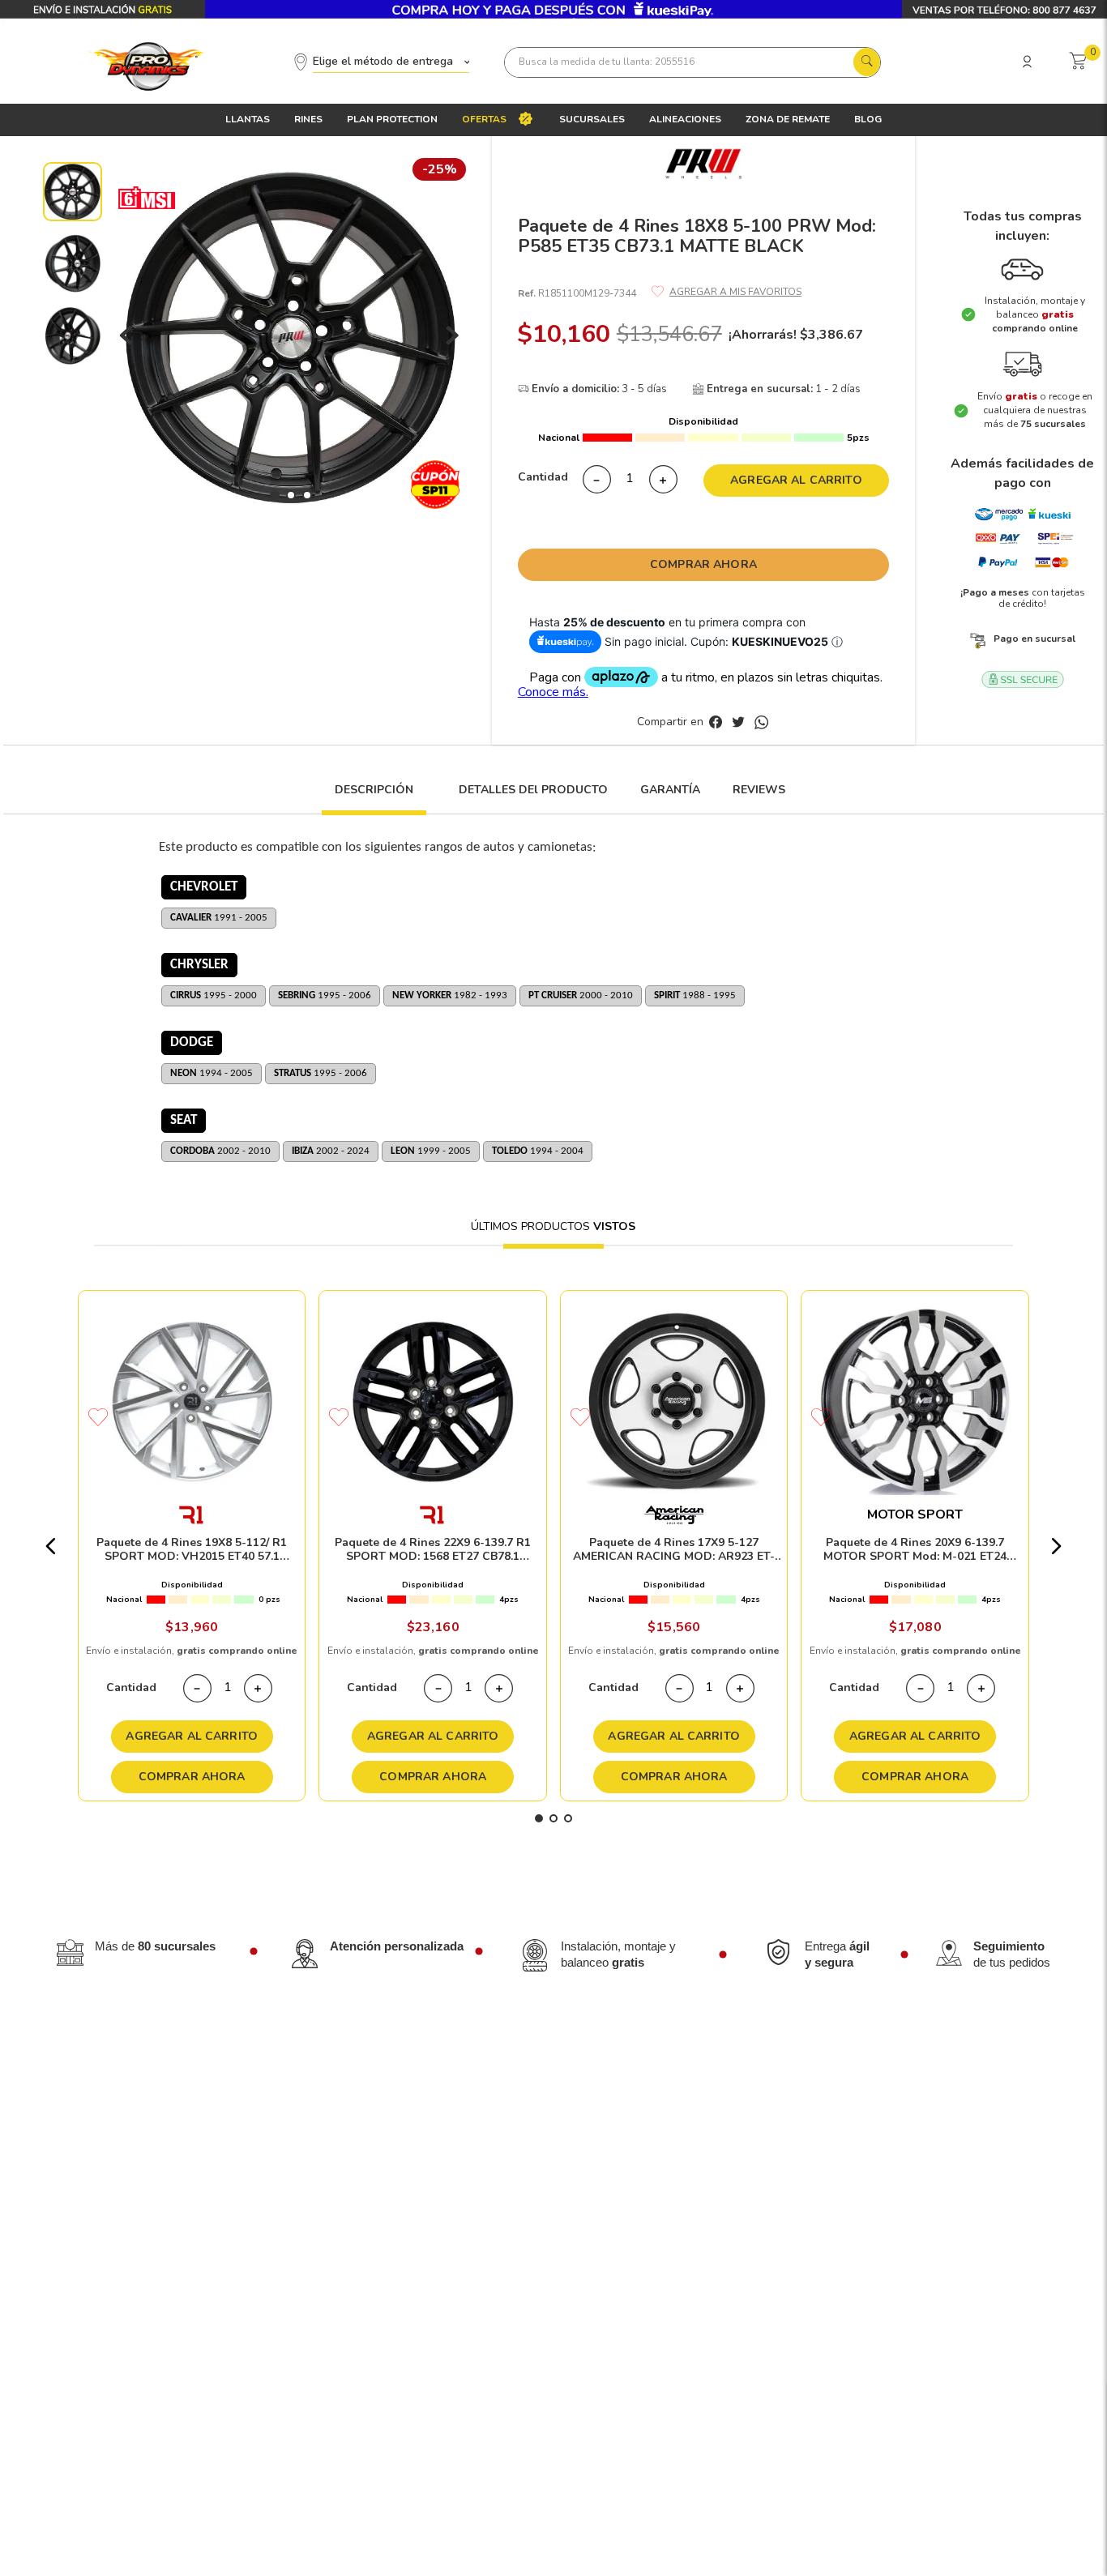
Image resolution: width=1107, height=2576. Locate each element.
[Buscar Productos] (866, 58)
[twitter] (742, 723)
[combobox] (692, 62)
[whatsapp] (761, 723)
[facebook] (719, 723)
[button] (374, 799)
